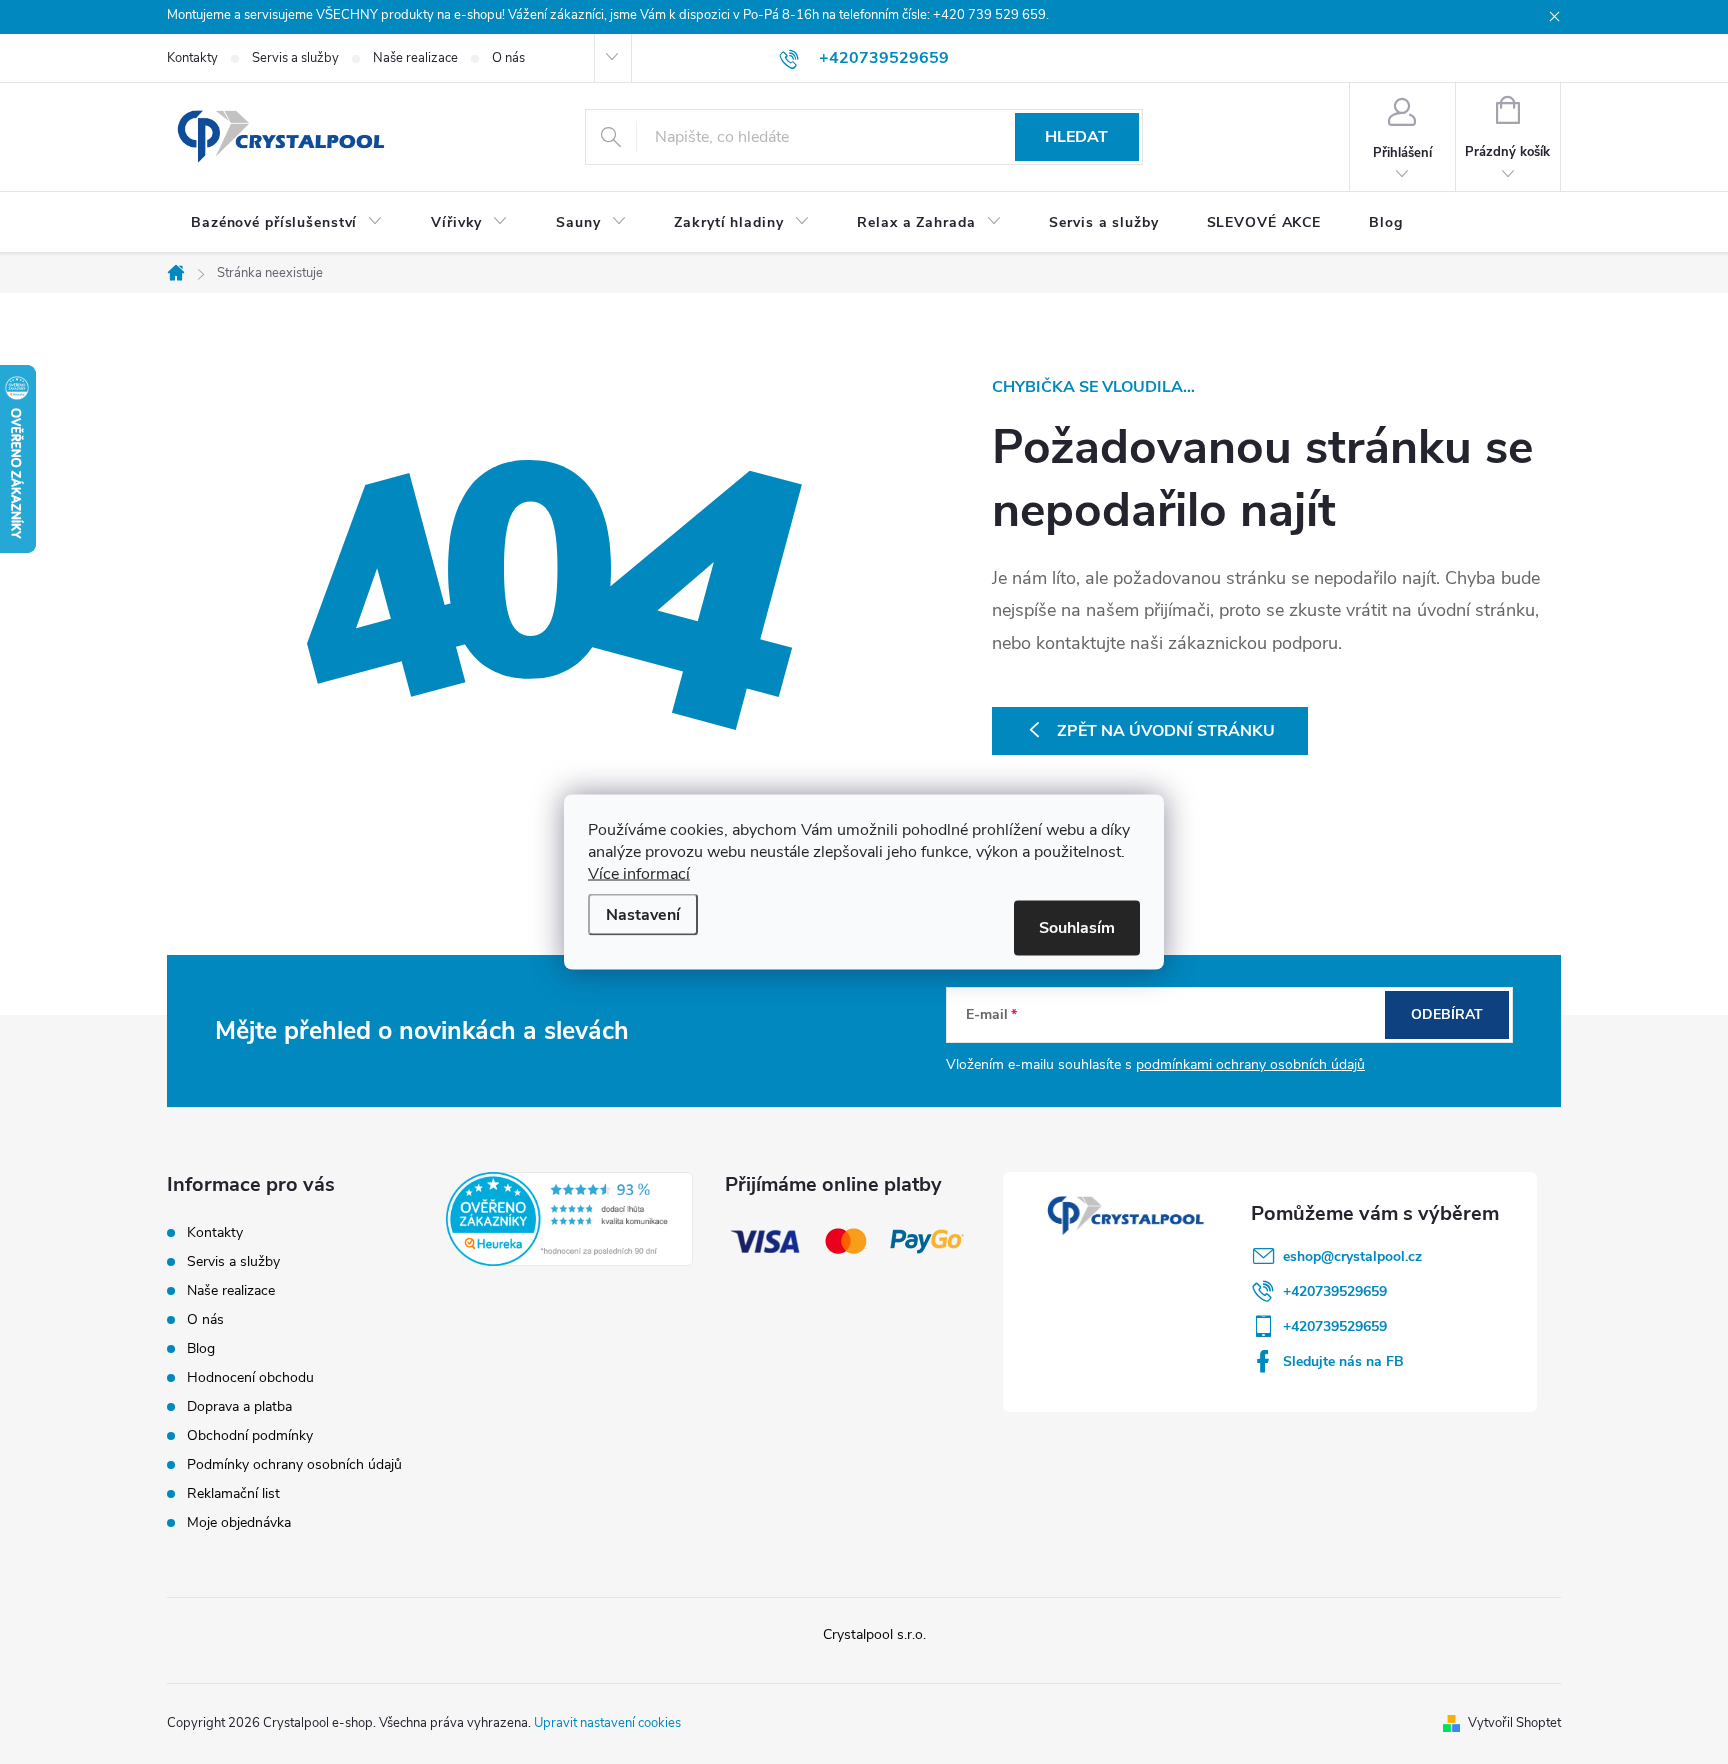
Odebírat (1447, 1014)
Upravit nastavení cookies (607, 1723)
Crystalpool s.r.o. (874, 1634)
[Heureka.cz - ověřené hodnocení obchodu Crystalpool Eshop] (569, 1219)
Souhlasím (1077, 928)
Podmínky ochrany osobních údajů (294, 1464)
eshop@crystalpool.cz (1352, 1256)
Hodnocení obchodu (250, 1377)
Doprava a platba (239, 1406)
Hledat (1076, 137)
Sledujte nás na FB (1343, 1361)
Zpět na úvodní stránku (1166, 731)
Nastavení (643, 915)
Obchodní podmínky (250, 1435)
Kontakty (192, 58)
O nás (508, 58)
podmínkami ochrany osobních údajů (1250, 1064)
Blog (201, 1348)
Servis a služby (295, 58)
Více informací (639, 874)
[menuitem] (287, 223)
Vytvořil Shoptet (1514, 1723)
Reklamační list (233, 1493)
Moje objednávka (239, 1522)
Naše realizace (415, 58)
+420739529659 (1335, 1291)
